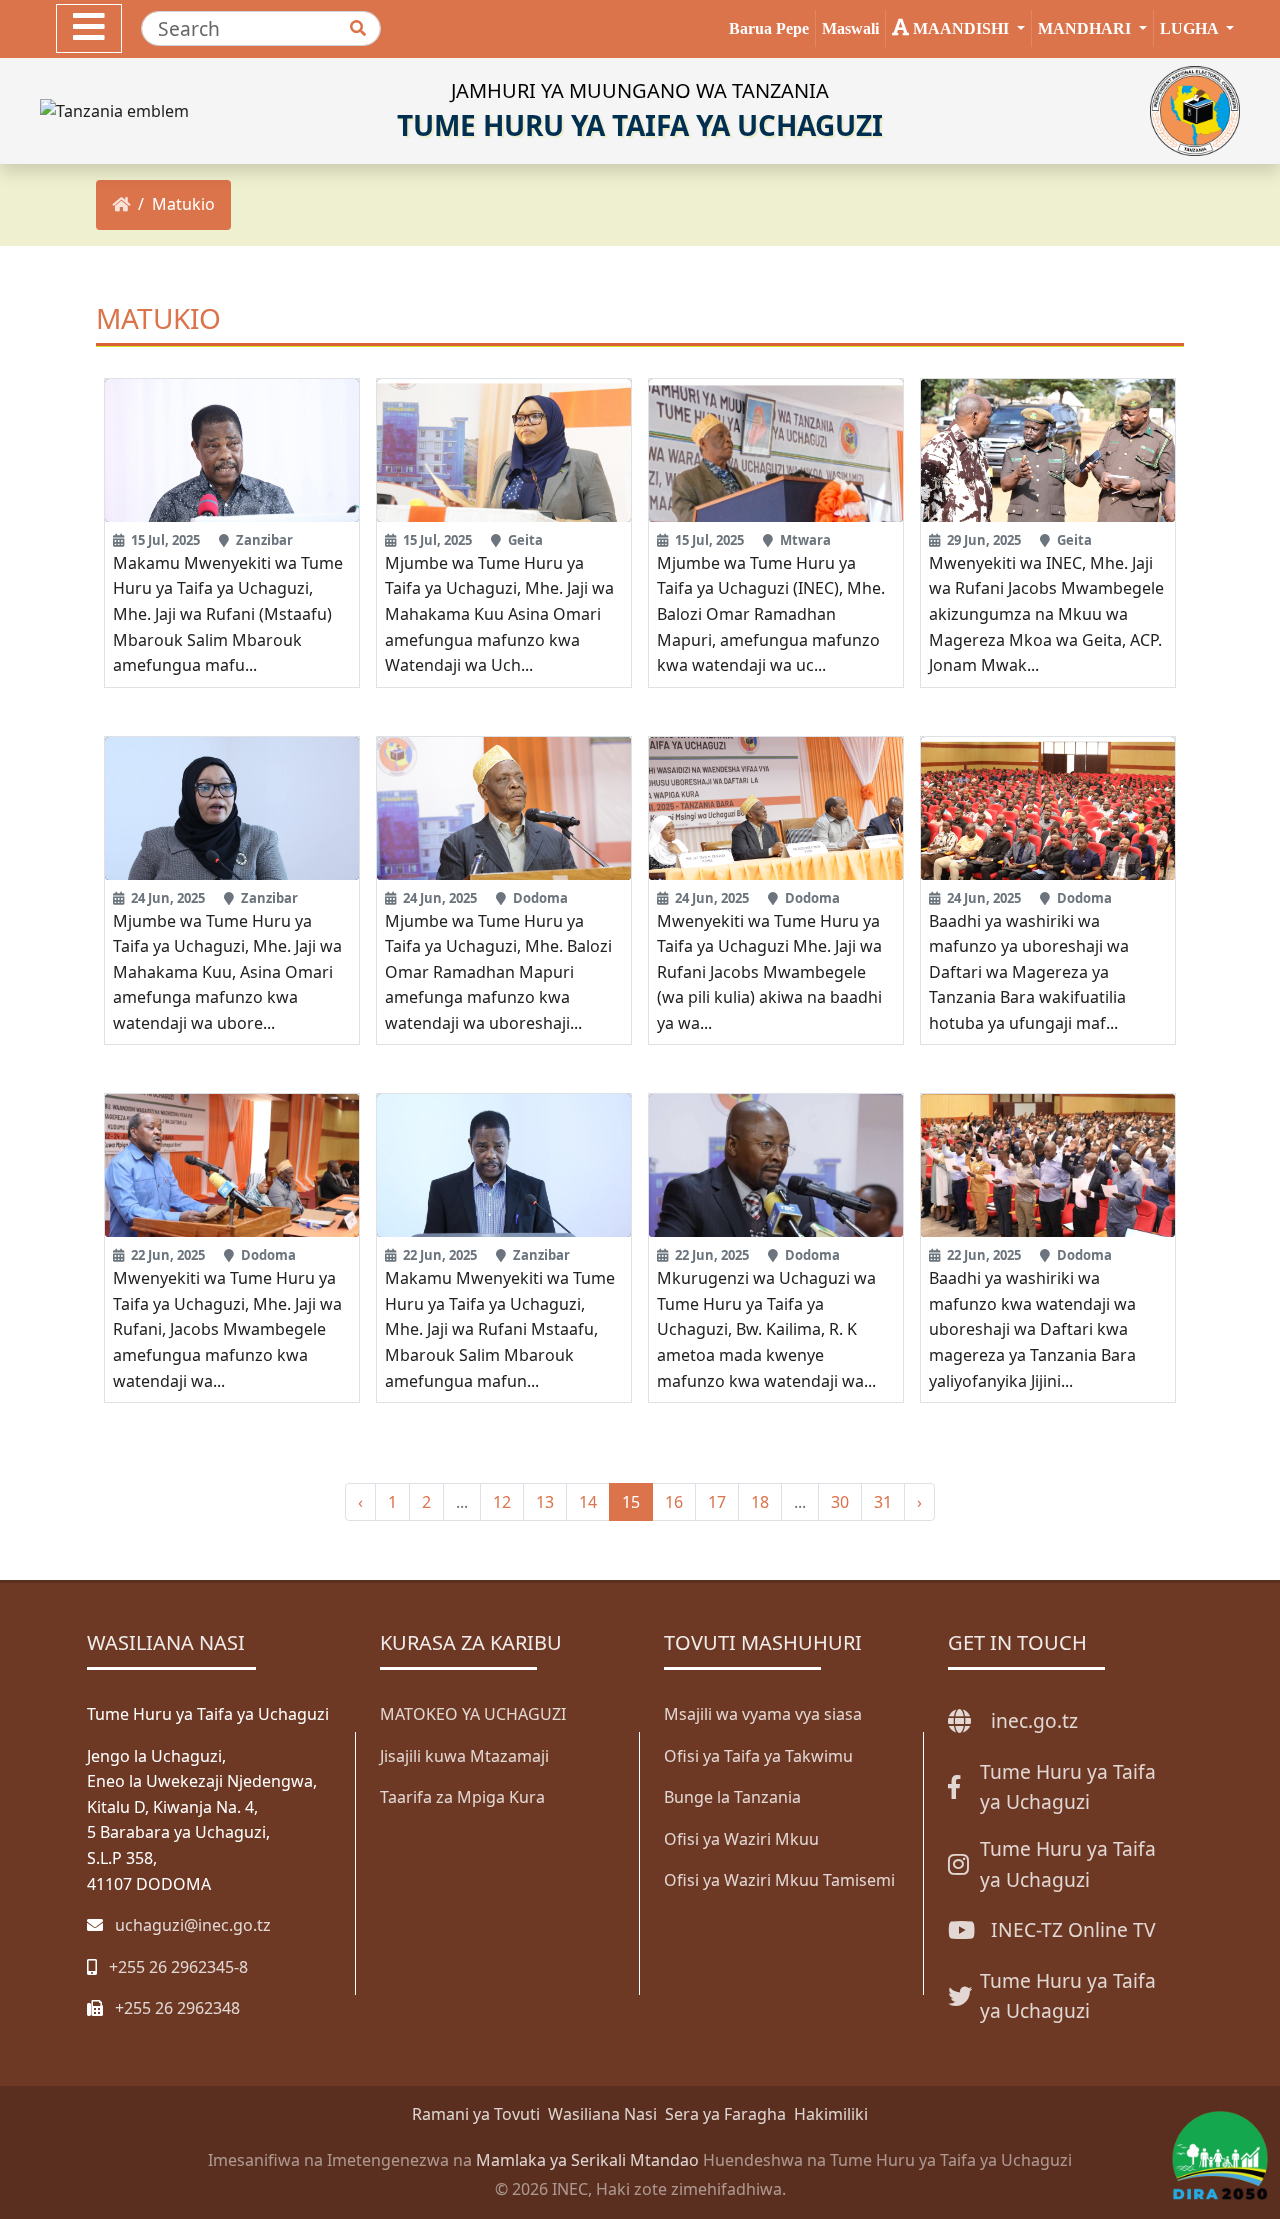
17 (717, 1502)
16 (674, 1502)
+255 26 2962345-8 (178, 1967)
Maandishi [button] (961, 28)
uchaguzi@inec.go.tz (193, 1925)
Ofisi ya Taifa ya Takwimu (758, 1756)
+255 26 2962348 (177, 2008)
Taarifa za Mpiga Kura (462, 1797)
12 (502, 1502)
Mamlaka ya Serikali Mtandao (587, 2160)
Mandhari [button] (1086, 28)
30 (840, 1502)
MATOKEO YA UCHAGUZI (473, 1714)
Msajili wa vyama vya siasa (763, 1714)
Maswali (850, 28)
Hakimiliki (831, 2114)
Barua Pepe (769, 28)
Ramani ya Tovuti (476, 2114)
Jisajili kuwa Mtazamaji (464, 1756)
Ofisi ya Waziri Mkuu (741, 1839)
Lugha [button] (1191, 28)
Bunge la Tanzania (732, 1797)
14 (588, 1502)
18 (760, 1502)
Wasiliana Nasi (602, 2114)
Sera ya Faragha (725, 2114)
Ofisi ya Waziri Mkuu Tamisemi (779, 1880)
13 (545, 1502)
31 (883, 1502)
